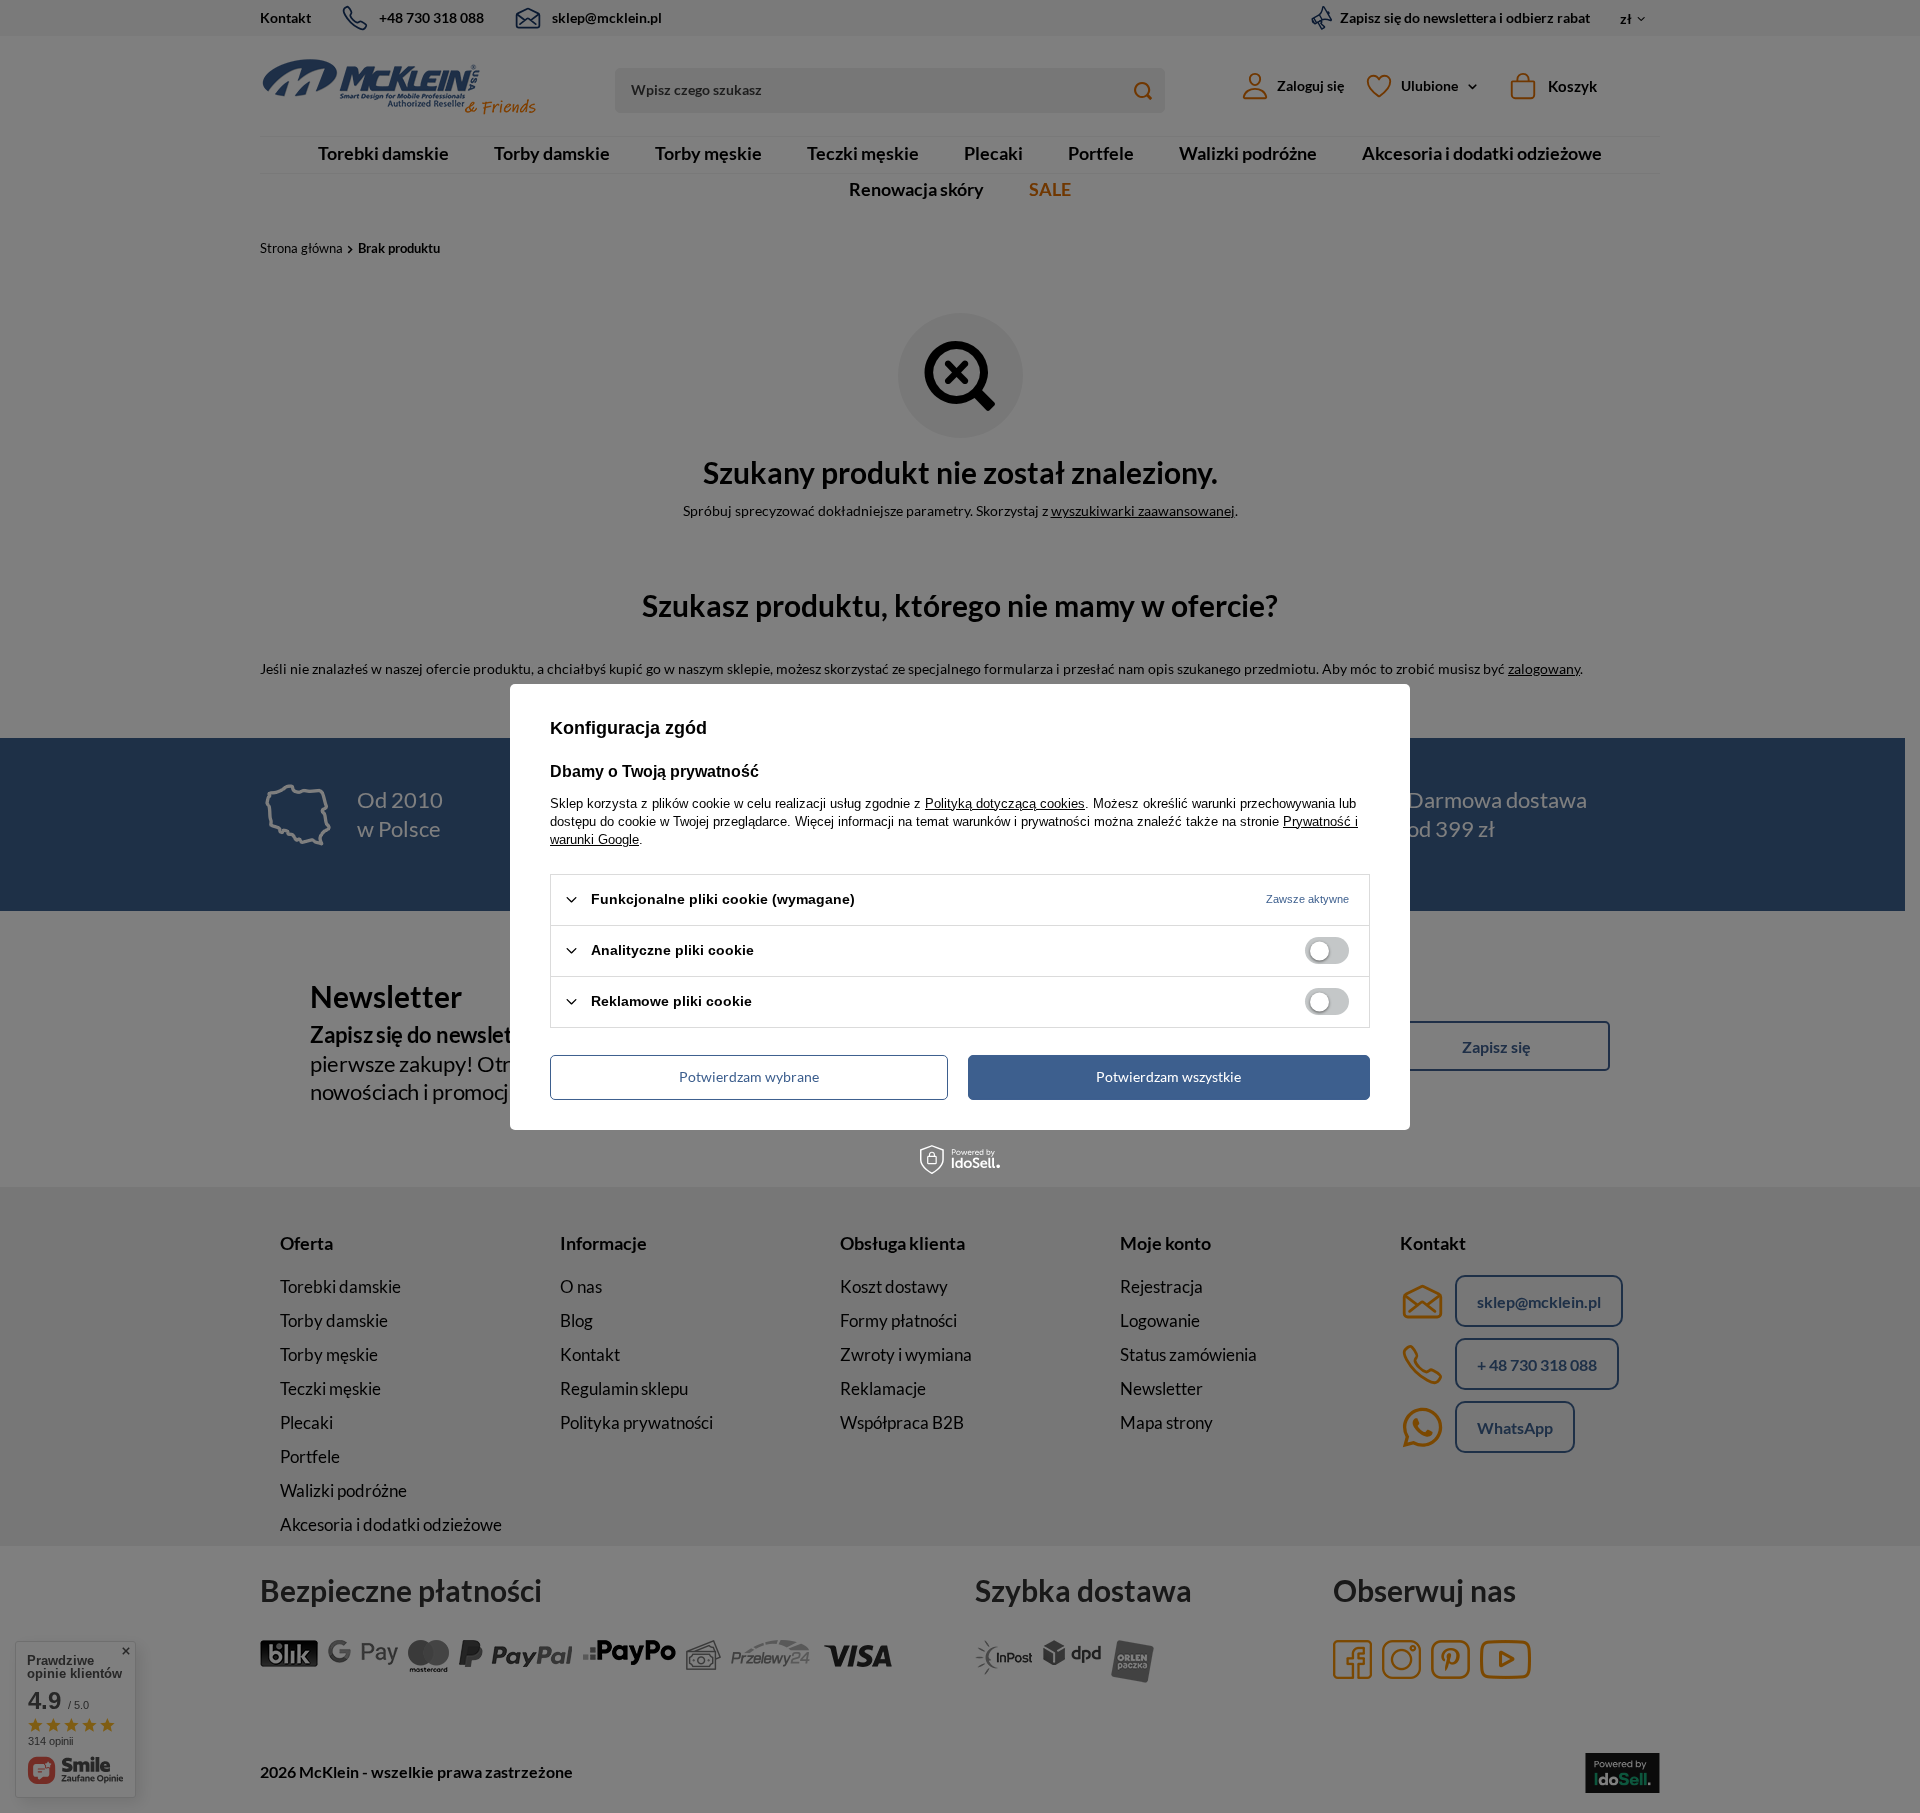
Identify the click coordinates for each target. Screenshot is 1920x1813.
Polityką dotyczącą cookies (1005, 802)
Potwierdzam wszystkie (1168, 1076)
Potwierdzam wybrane (749, 1076)
